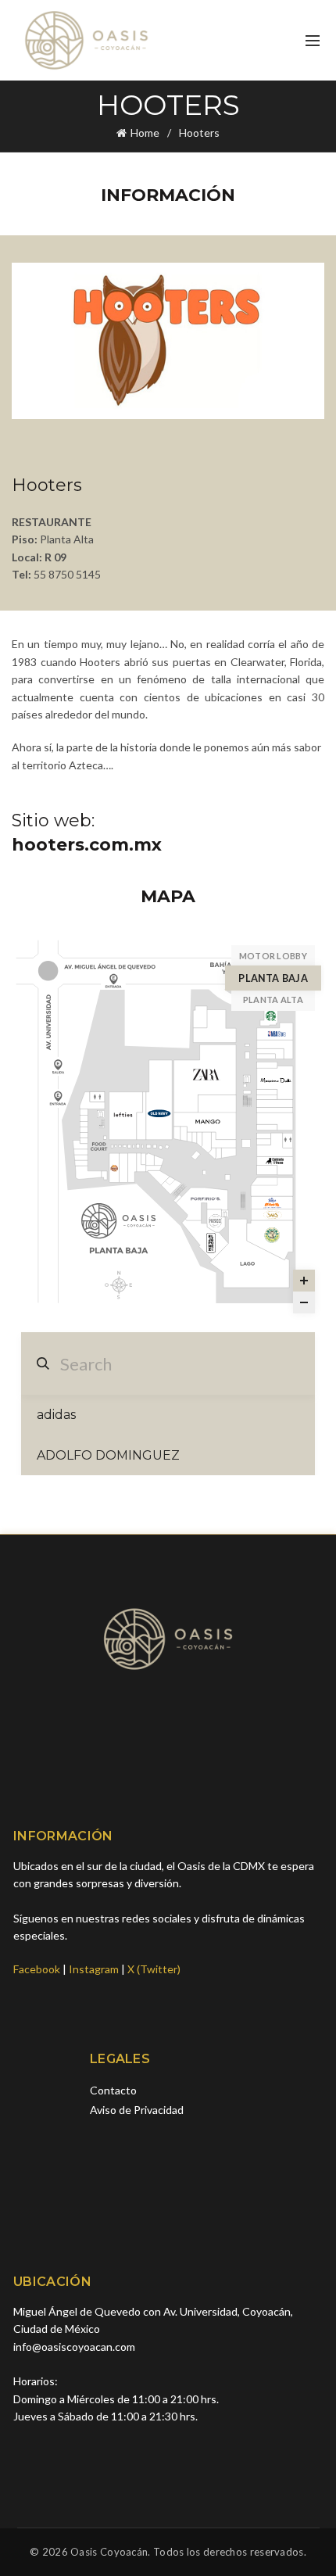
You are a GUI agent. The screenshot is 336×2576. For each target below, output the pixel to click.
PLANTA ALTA (273, 1000)
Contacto (113, 2090)
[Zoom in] (304, 1281)
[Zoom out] (304, 1302)
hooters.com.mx (87, 845)
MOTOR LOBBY (273, 956)
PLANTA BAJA (273, 978)
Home (145, 133)
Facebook (37, 1969)
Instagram (94, 1969)
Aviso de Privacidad (137, 2110)
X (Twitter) (154, 1969)
